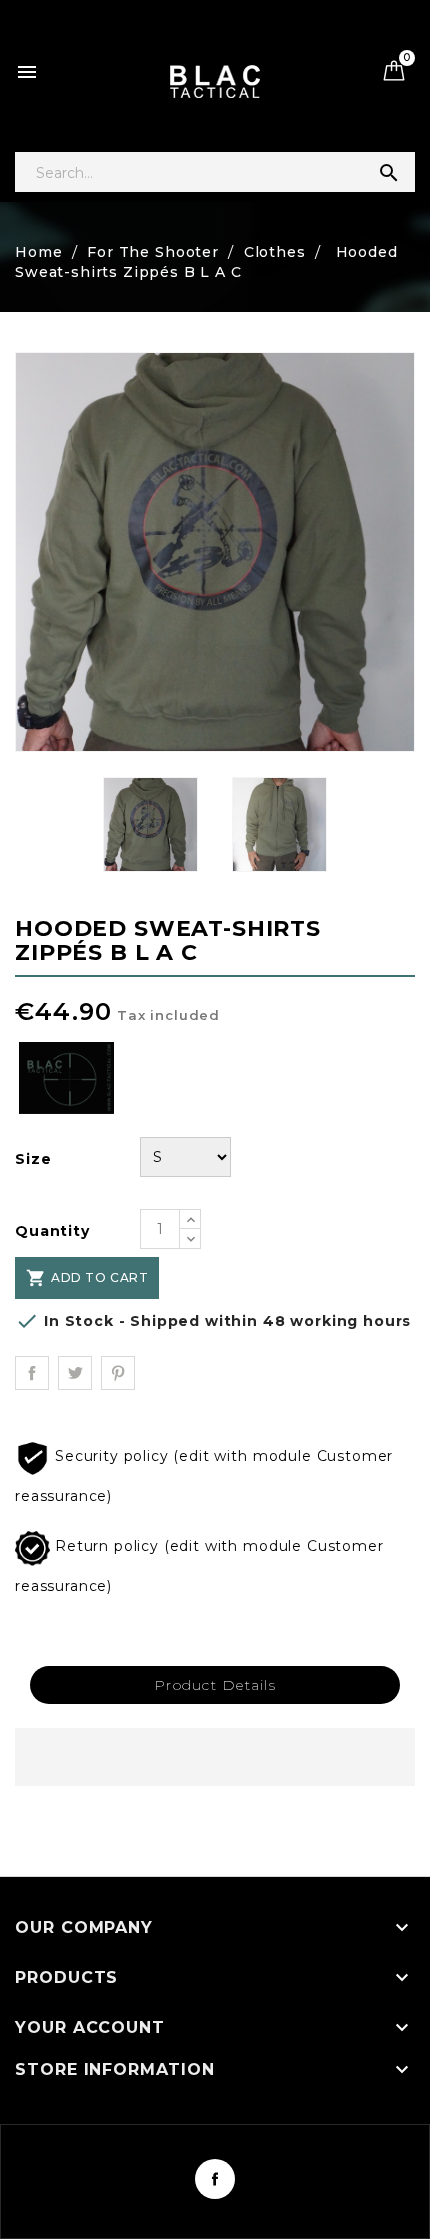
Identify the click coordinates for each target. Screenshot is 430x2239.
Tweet (75, 1373)
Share (32, 1373)
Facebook (215, 2179)
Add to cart (87, 1278)
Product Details (215, 1685)
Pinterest (118, 1373)
